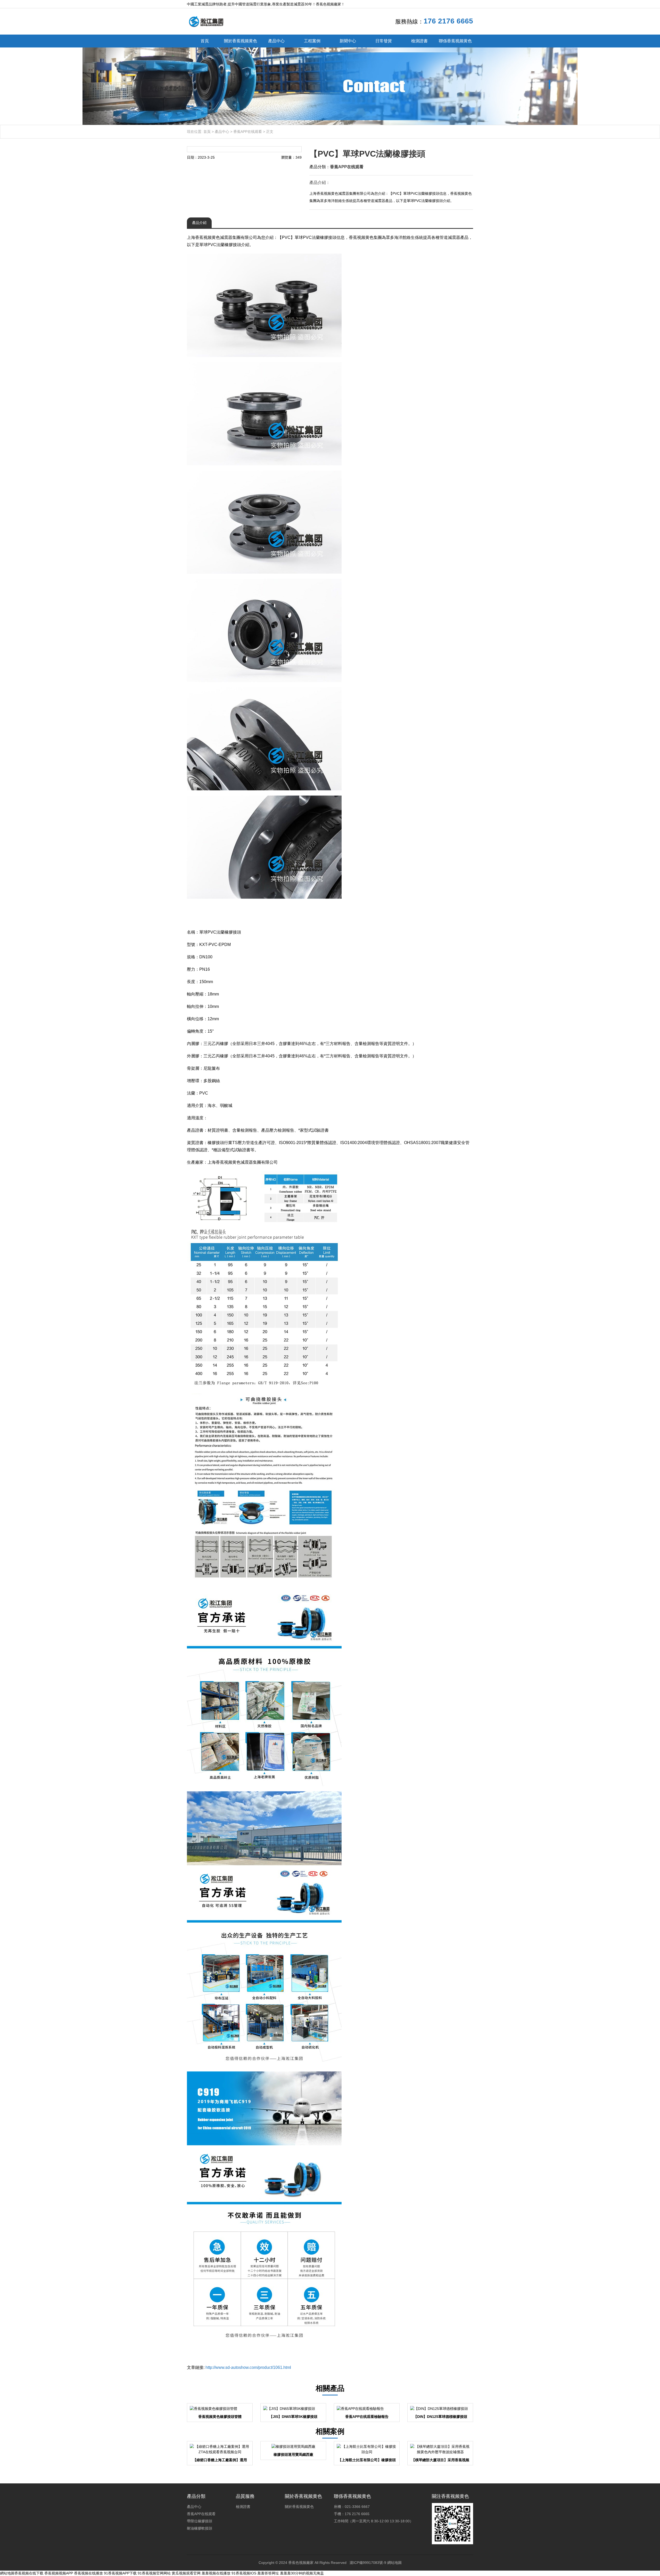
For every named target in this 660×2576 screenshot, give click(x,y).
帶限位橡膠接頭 (200, 2521)
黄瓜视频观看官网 (186, 2573)
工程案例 (312, 41)
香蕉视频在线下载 (29, 2573)
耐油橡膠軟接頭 (200, 2528)
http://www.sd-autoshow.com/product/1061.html (248, 2367)
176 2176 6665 (448, 21)
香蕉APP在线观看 (248, 132)
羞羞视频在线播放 (216, 2573)
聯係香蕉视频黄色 (455, 41)
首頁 (205, 41)
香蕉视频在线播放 (88, 2573)
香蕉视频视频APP (59, 2573)
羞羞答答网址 (268, 2573)
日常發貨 (384, 41)
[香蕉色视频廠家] (206, 21)
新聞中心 (348, 41)
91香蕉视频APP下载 (120, 2573)
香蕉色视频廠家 (301, 2563)
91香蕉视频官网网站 (154, 2573)
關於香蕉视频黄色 (241, 41)
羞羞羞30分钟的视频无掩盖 (302, 2573)
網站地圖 (394, 2563)
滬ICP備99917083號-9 (368, 2563)
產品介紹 (199, 223)
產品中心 (276, 41)
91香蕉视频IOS (244, 2573)
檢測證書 (419, 41)
